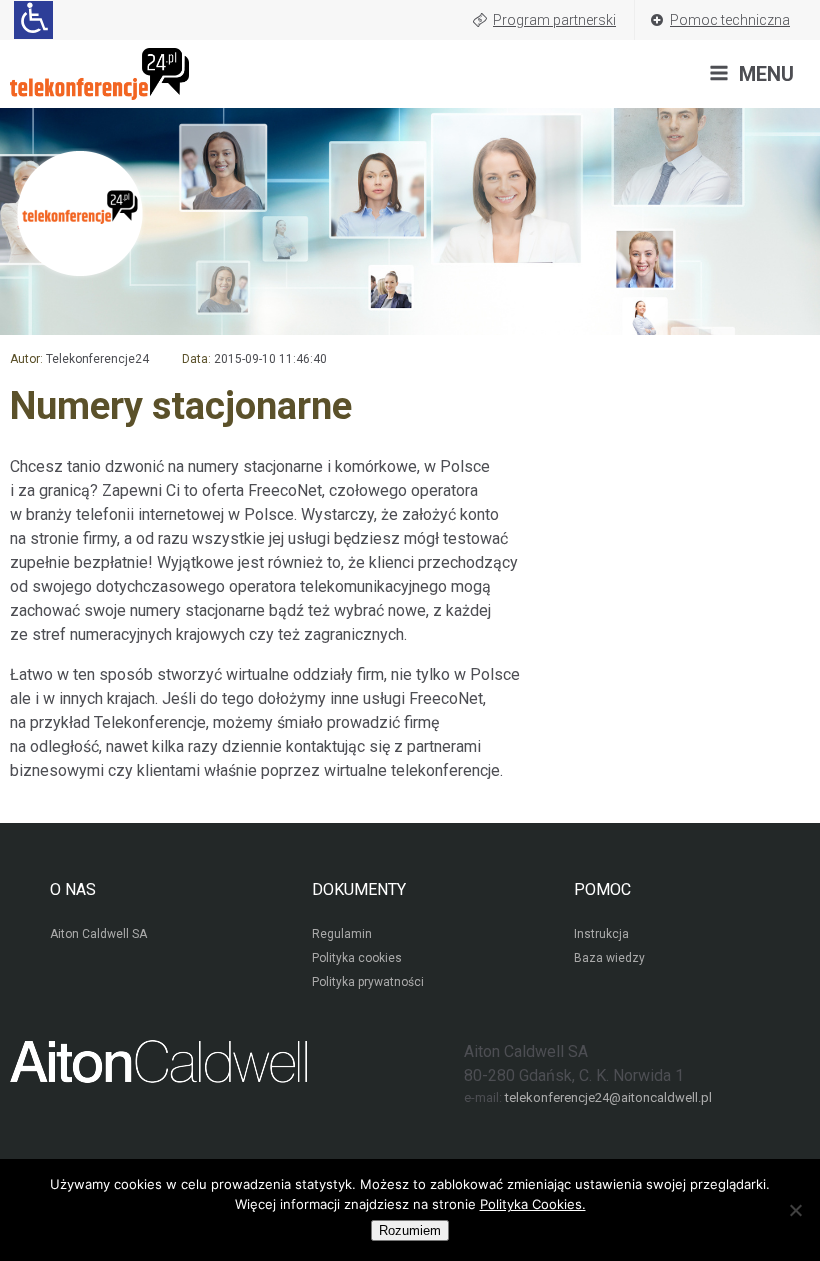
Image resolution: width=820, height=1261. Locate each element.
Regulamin (342, 934)
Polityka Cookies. (533, 1204)
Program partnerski (554, 20)
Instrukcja (601, 934)
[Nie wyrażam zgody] (795, 1210)
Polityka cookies (357, 958)
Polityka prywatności (368, 982)
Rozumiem (410, 1230)
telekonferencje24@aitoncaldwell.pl (608, 1097)
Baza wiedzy (609, 958)
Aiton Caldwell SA (98, 934)
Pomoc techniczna (730, 20)
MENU (766, 74)
